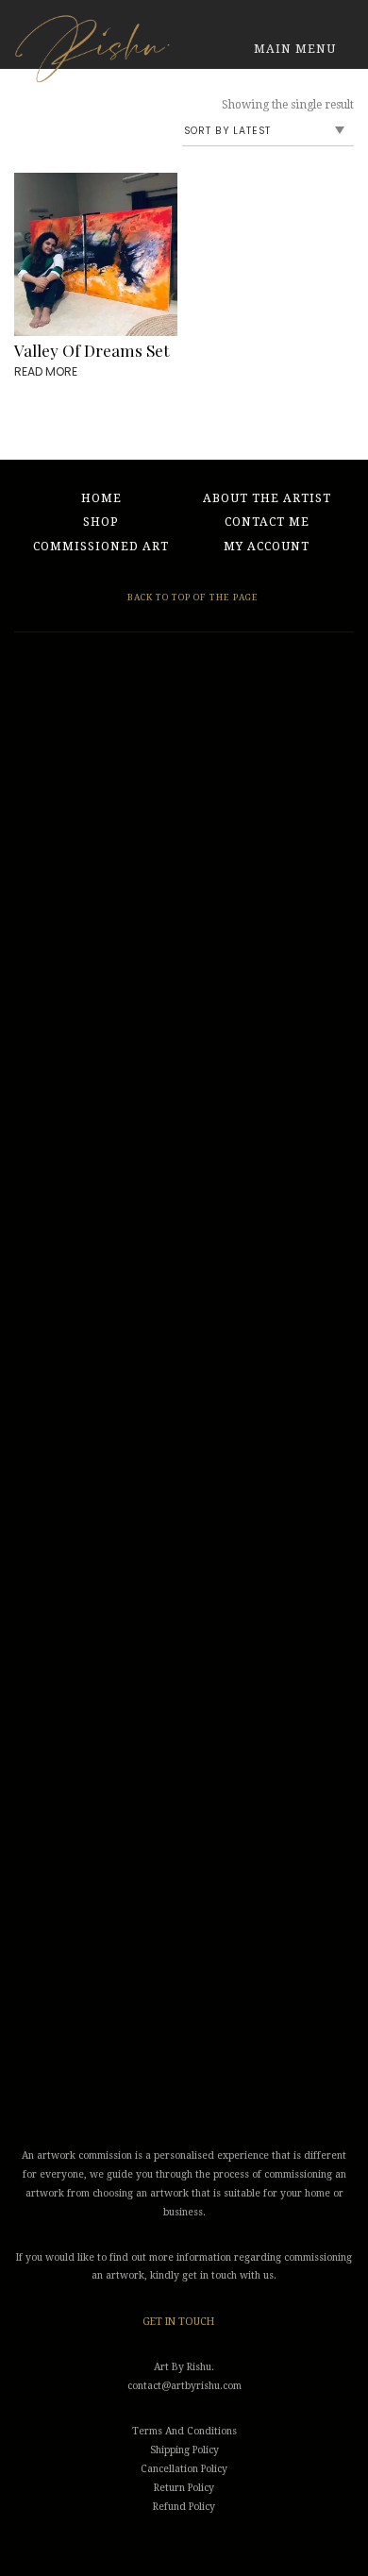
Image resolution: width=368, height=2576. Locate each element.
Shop (101, 522)
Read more (46, 371)
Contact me (267, 522)
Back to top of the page (192, 597)
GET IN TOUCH (178, 2322)
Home (101, 498)
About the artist (267, 498)
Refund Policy (184, 2507)
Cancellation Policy (184, 2469)
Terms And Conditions (184, 2431)
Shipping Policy (184, 2450)
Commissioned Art (101, 547)
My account (267, 547)
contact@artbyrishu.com (184, 2386)
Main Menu (297, 49)
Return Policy (184, 2488)
